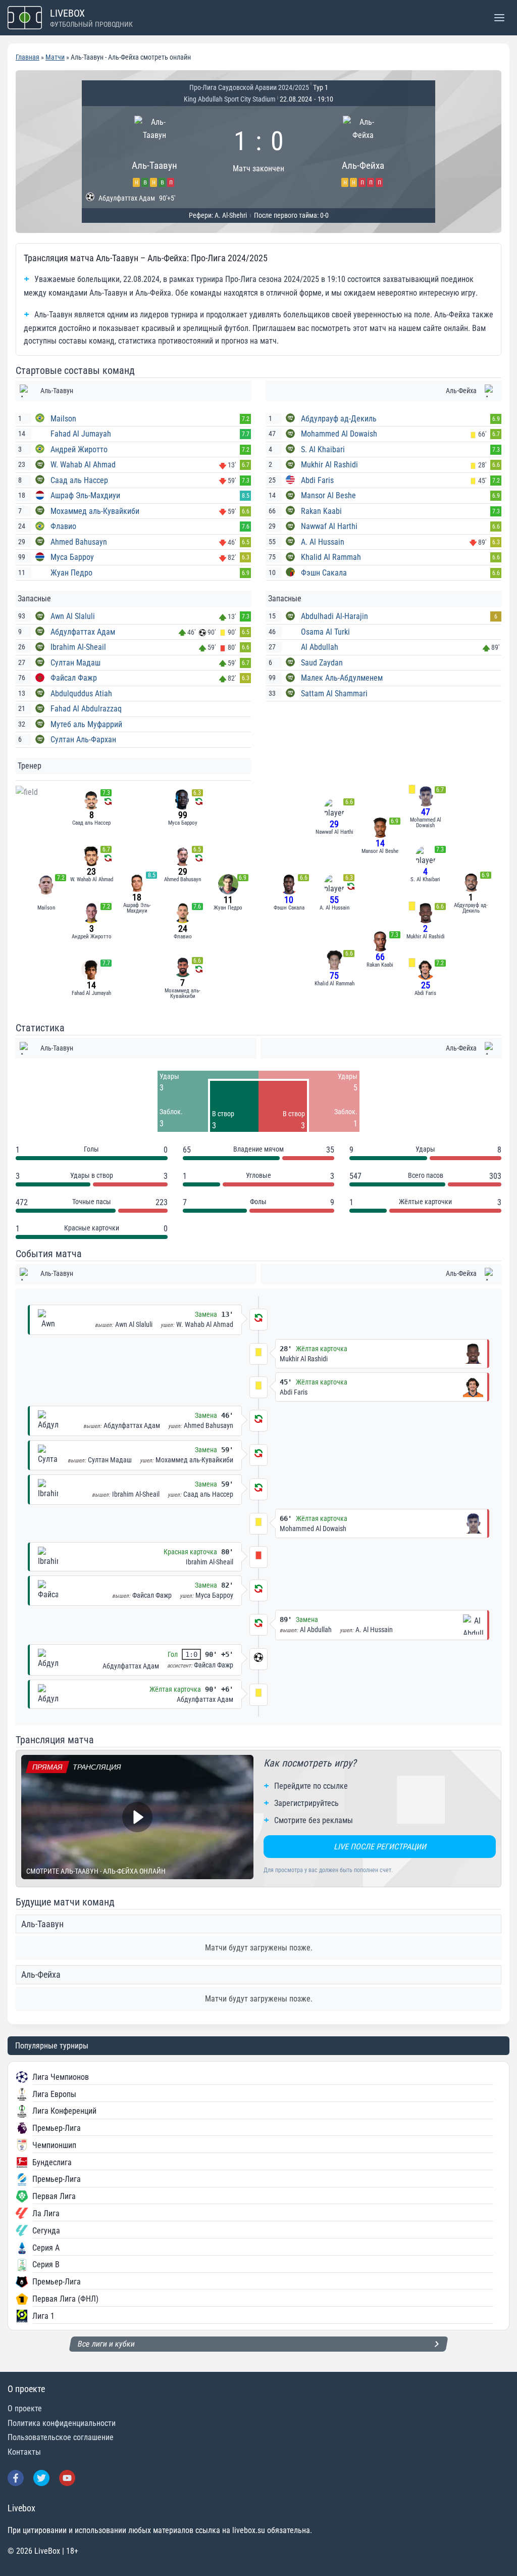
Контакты (24, 2452)
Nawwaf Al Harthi (329, 526)
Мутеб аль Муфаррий (86, 724)
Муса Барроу (72, 557)
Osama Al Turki (325, 632)
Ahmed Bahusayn (79, 542)
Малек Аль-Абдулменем (342, 678)
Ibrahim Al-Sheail (78, 647)
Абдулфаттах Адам (83, 632)
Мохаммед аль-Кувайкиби (95, 511)
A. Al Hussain (323, 542)
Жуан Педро (71, 573)
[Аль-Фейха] (363, 150)
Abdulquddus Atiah (81, 694)
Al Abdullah (320, 647)
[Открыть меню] (499, 17)
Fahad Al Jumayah (81, 434)
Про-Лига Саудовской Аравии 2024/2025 (249, 87)
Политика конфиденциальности (62, 2423)
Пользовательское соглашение (61, 2437)
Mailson (63, 419)
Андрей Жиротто (79, 449)
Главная (28, 57)
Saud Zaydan (322, 663)
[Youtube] (67, 2478)
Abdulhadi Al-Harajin (334, 616)
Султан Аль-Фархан (83, 740)
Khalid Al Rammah (331, 557)
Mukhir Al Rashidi (329, 465)
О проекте (25, 2408)
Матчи (55, 57)
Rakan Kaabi (321, 511)
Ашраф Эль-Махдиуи (85, 495)
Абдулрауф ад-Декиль (339, 419)
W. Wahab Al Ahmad (83, 465)
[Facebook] (16, 2478)
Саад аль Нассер (79, 480)
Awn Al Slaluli (73, 616)
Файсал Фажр (74, 678)
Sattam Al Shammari (334, 694)
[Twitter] (41, 2478)
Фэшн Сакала (324, 573)
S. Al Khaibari (323, 449)
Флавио (63, 526)
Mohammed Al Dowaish (339, 434)
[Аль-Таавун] (154, 150)
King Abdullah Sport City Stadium (230, 99)
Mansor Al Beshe (328, 495)
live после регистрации (380, 1847)
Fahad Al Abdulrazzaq (86, 709)
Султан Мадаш (75, 663)
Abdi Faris (317, 480)
